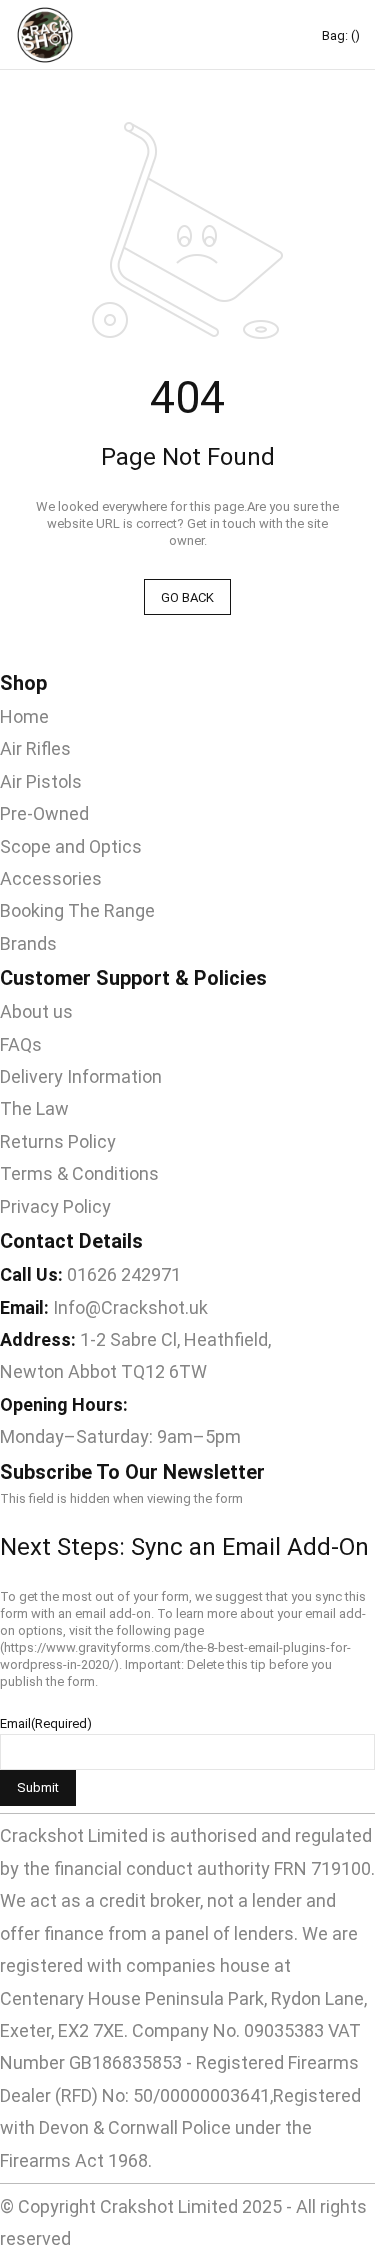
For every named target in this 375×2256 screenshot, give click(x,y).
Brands (28, 943)
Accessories (51, 878)
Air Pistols (41, 781)
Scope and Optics (71, 846)
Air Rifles (35, 748)
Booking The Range (77, 910)
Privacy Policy (55, 1206)
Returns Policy (58, 1141)
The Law (34, 1108)
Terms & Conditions (79, 1173)
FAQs (21, 1044)
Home (24, 716)
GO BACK (187, 597)
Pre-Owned (44, 813)
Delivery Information (81, 1076)
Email (46, 1723)
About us (36, 1011)
